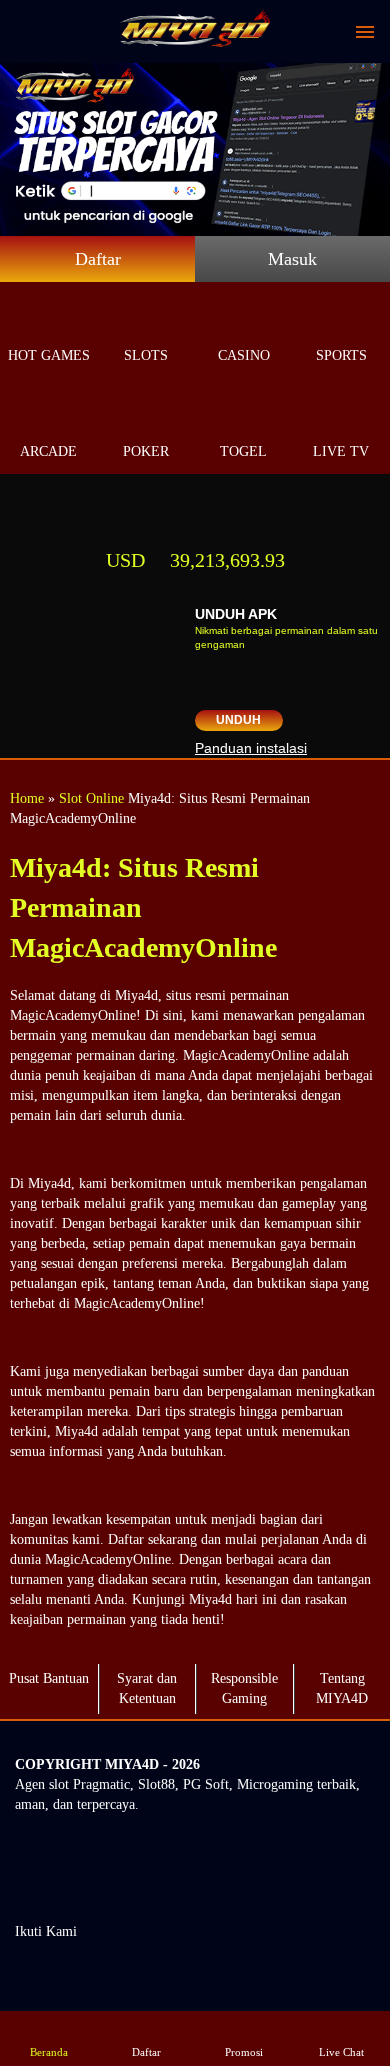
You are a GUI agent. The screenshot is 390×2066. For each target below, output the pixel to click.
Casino (244, 355)
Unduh (238, 720)
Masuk (292, 259)
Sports (341, 355)
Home (27, 798)
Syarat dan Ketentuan (147, 1688)
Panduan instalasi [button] (251, 748)
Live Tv (341, 451)
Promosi (244, 2052)
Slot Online (91, 798)
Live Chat (341, 2052)
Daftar (98, 259)
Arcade (48, 451)
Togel (243, 451)
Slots (146, 355)
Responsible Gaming (244, 1688)
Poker (146, 451)
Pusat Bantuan (49, 1678)
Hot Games (49, 355)
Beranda (49, 2052)
